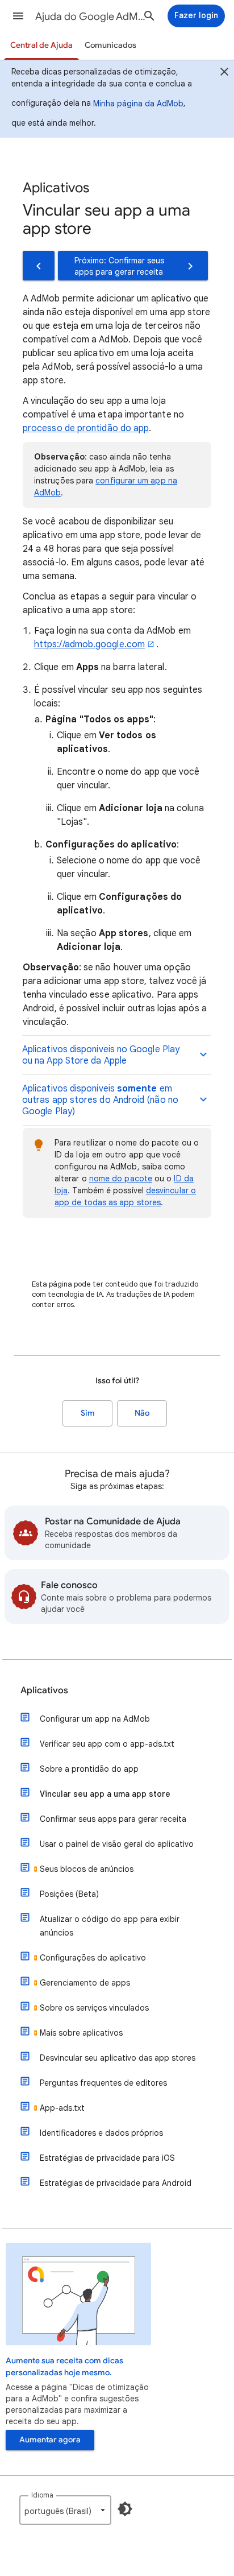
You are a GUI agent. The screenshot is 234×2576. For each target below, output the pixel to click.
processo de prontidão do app (86, 428)
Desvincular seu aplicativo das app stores (118, 2058)
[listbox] (65, 2510)
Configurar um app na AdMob (95, 1719)
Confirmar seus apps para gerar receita (113, 1819)
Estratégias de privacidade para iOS (107, 2158)
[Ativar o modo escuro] (125, 2509)
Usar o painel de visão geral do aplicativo (117, 1844)
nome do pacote (121, 1179)
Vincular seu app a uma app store (105, 1794)
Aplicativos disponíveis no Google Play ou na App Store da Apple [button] (101, 1055)
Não (142, 1413)
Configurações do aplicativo (93, 1958)
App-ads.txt (62, 2108)
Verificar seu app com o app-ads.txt (107, 1744)
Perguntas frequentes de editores (103, 2083)
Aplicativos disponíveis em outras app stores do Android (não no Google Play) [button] (100, 1100)
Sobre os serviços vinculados (94, 2008)
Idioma (42, 2495)
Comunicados (110, 45)
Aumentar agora (50, 2440)
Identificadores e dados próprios (101, 2133)
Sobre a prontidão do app (89, 1769)
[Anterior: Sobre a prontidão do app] (39, 266)
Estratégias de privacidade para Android (116, 2183)
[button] (18, 16)
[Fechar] (224, 73)
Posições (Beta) (69, 1894)
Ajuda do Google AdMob (92, 16)
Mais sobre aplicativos (81, 2033)
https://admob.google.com (89, 644)
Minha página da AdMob (138, 104)
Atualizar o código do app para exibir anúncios (110, 1926)
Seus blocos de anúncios (87, 1869)
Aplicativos (44, 1690)
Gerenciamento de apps (85, 1983)
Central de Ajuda (41, 45)
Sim (88, 1413)
